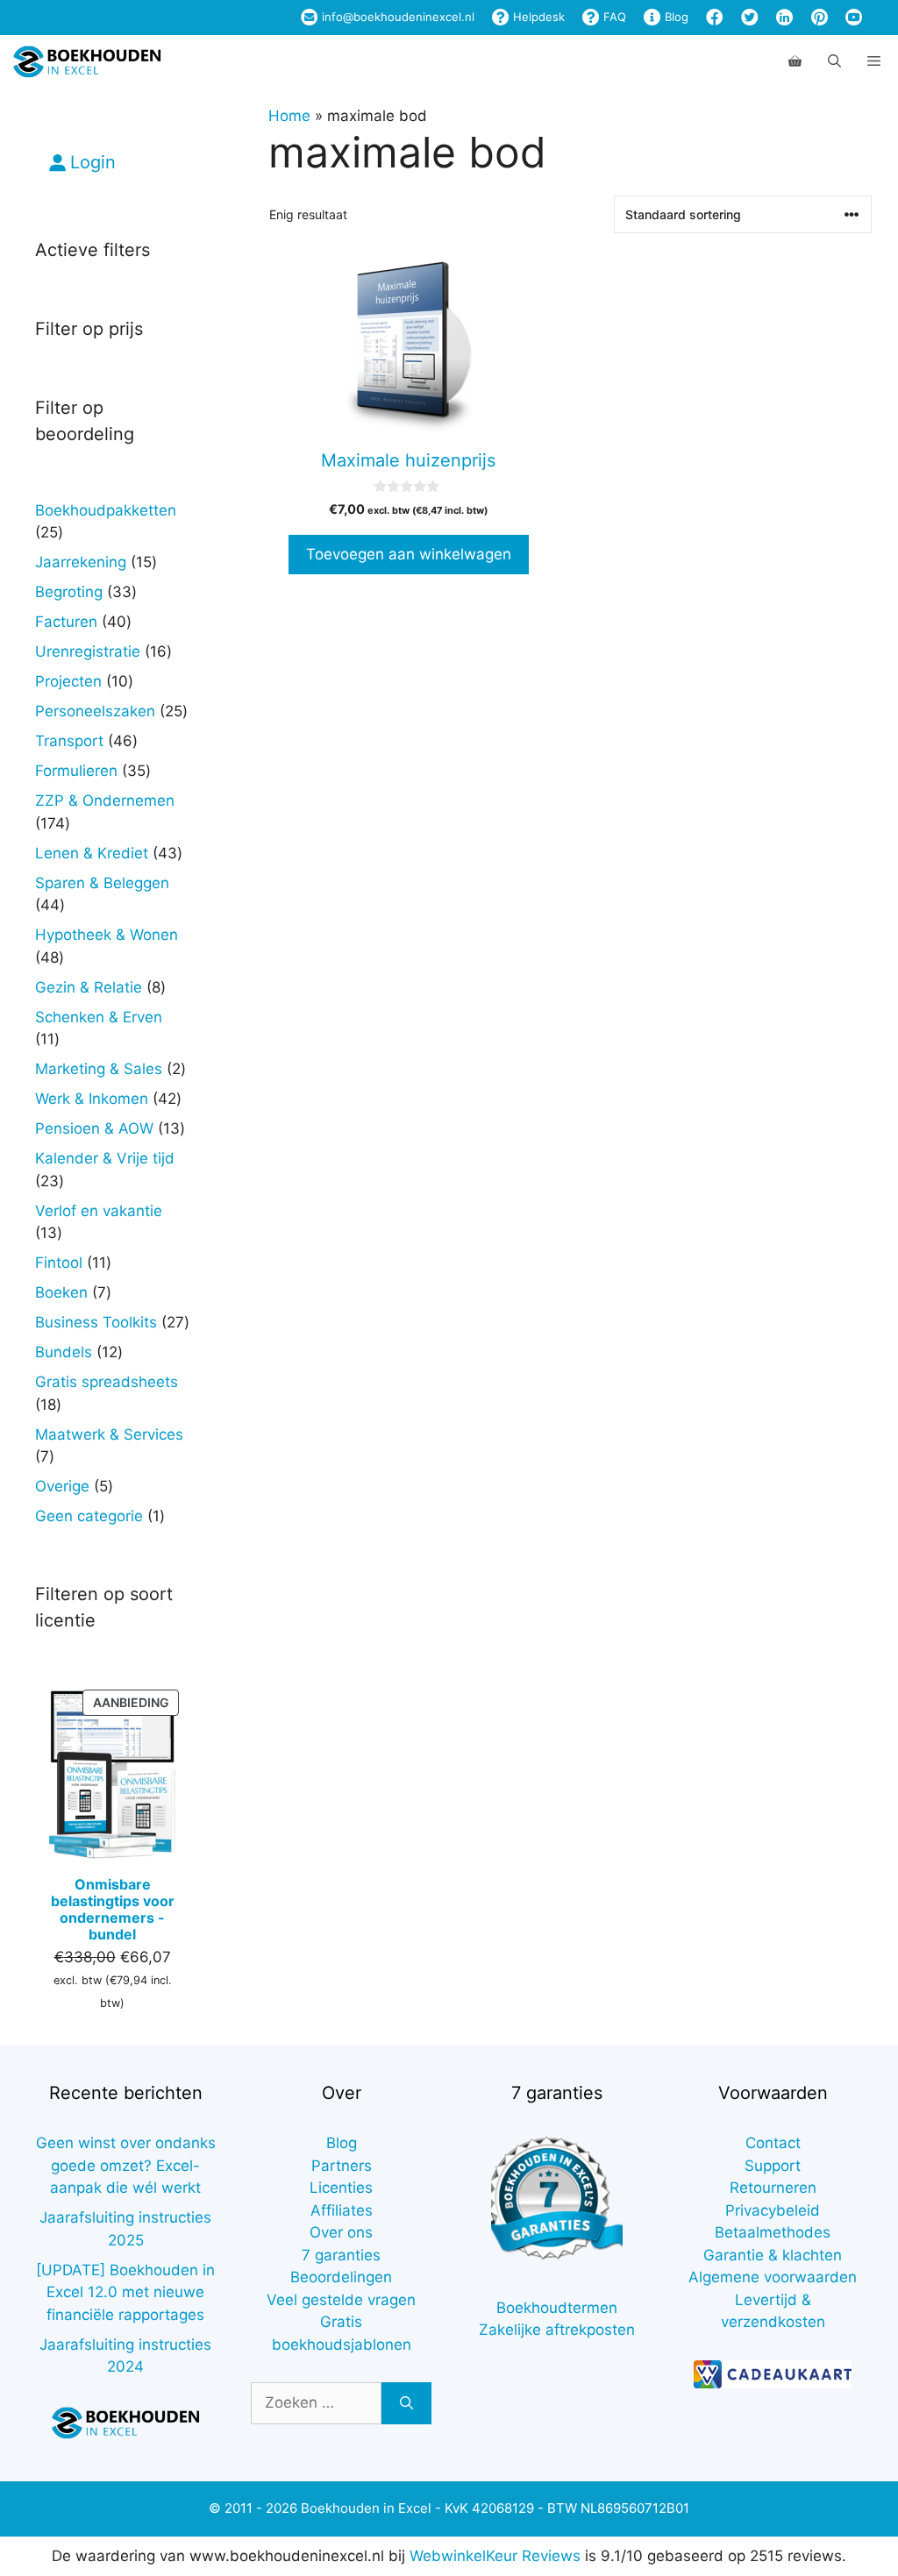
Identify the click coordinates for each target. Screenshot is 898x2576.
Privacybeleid (773, 2210)
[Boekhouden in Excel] (87, 61)
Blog (675, 17)
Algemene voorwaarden (773, 2277)
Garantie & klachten (773, 2255)
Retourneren (773, 2188)
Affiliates (342, 2210)
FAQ (613, 17)
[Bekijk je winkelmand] (795, 61)
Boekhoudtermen (557, 2308)
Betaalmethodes (773, 2232)
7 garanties (341, 2255)
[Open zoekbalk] (834, 61)
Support (773, 2166)
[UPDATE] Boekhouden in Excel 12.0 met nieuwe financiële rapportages (125, 2292)
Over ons (341, 2232)
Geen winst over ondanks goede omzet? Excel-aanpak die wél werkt (126, 2165)
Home (289, 116)
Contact (773, 2143)
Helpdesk (537, 17)
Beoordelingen (341, 2277)
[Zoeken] (406, 2403)
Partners (342, 2166)
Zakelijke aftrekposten (557, 2330)
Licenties (341, 2188)
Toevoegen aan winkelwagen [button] (409, 554)
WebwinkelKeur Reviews (495, 2556)
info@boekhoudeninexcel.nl (396, 17)
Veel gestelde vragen (341, 2300)
